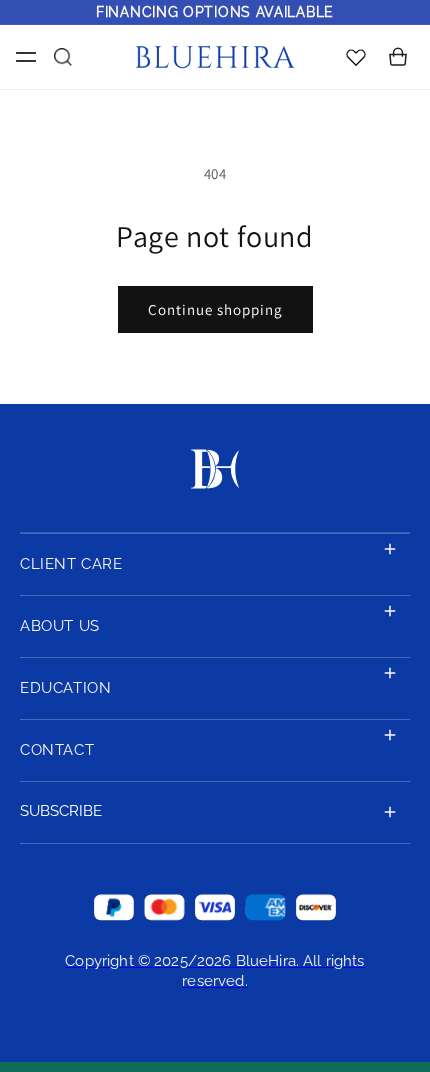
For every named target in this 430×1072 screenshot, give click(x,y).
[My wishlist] (356, 56)
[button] (22, 57)
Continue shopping (215, 309)
